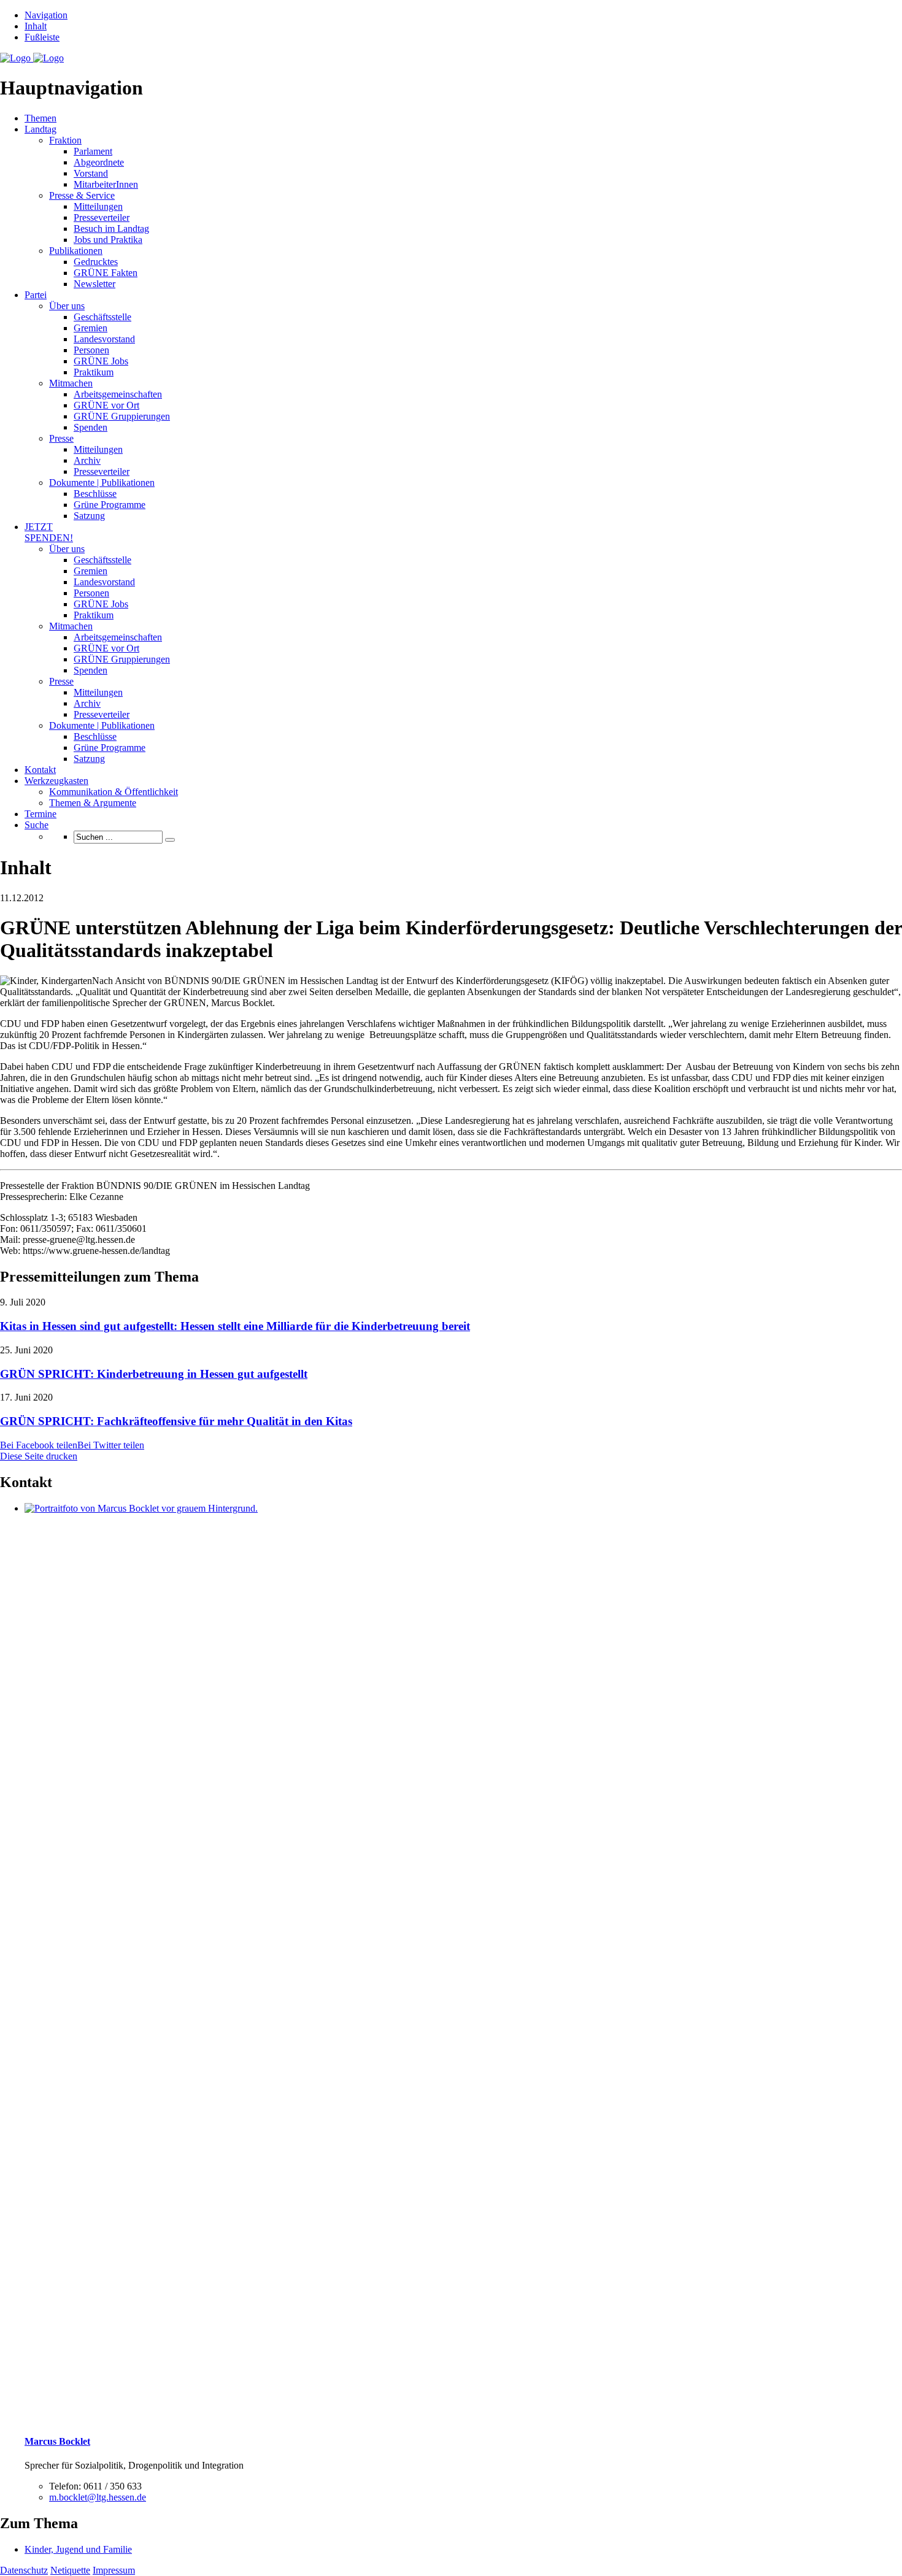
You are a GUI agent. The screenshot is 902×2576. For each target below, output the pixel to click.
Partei (36, 295)
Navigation (46, 15)
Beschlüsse (95, 494)
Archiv (87, 460)
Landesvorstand (104, 339)
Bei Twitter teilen (111, 1445)
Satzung (89, 516)
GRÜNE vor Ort (106, 405)
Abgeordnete (99, 162)
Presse (61, 438)
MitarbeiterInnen (106, 184)
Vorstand (91, 173)
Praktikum (94, 372)
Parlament (93, 151)
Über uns (67, 306)
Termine (40, 814)
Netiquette (70, 2570)
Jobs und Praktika (108, 240)
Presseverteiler (102, 217)
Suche (37, 825)
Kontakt (40, 770)
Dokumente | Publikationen (102, 483)
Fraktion (65, 140)
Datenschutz (24, 2570)
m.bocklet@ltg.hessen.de (98, 2497)
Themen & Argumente (93, 803)
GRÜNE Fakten (106, 273)
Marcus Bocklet (57, 2441)
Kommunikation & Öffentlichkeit (114, 792)
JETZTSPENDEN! (49, 532)
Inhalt (36, 26)
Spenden (91, 427)
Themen (40, 118)
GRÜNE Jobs (101, 361)
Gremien (91, 328)
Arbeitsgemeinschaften (118, 394)
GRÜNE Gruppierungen (122, 416)
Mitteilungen (98, 206)
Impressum (114, 2570)
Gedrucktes (96, 262)
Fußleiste (42, 37)
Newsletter (94, 284)
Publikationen (76, 251)
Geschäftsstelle (102, 317)
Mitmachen (71, 383)
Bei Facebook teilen (39, 1445)
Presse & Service (82, 195)
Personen (91, 350)
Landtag (40, 129)
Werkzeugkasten (56, 781)
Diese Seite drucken (39, 1456)
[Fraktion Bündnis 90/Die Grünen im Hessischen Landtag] (32, 58)
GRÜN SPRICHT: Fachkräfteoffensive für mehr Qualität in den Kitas (176, 1421)
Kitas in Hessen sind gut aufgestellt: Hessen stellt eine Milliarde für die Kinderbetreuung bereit (235, 1326)
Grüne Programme (110, 505)
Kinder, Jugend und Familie (78, 2549)
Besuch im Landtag (111, 229)
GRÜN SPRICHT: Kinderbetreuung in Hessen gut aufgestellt (154, 1374)
